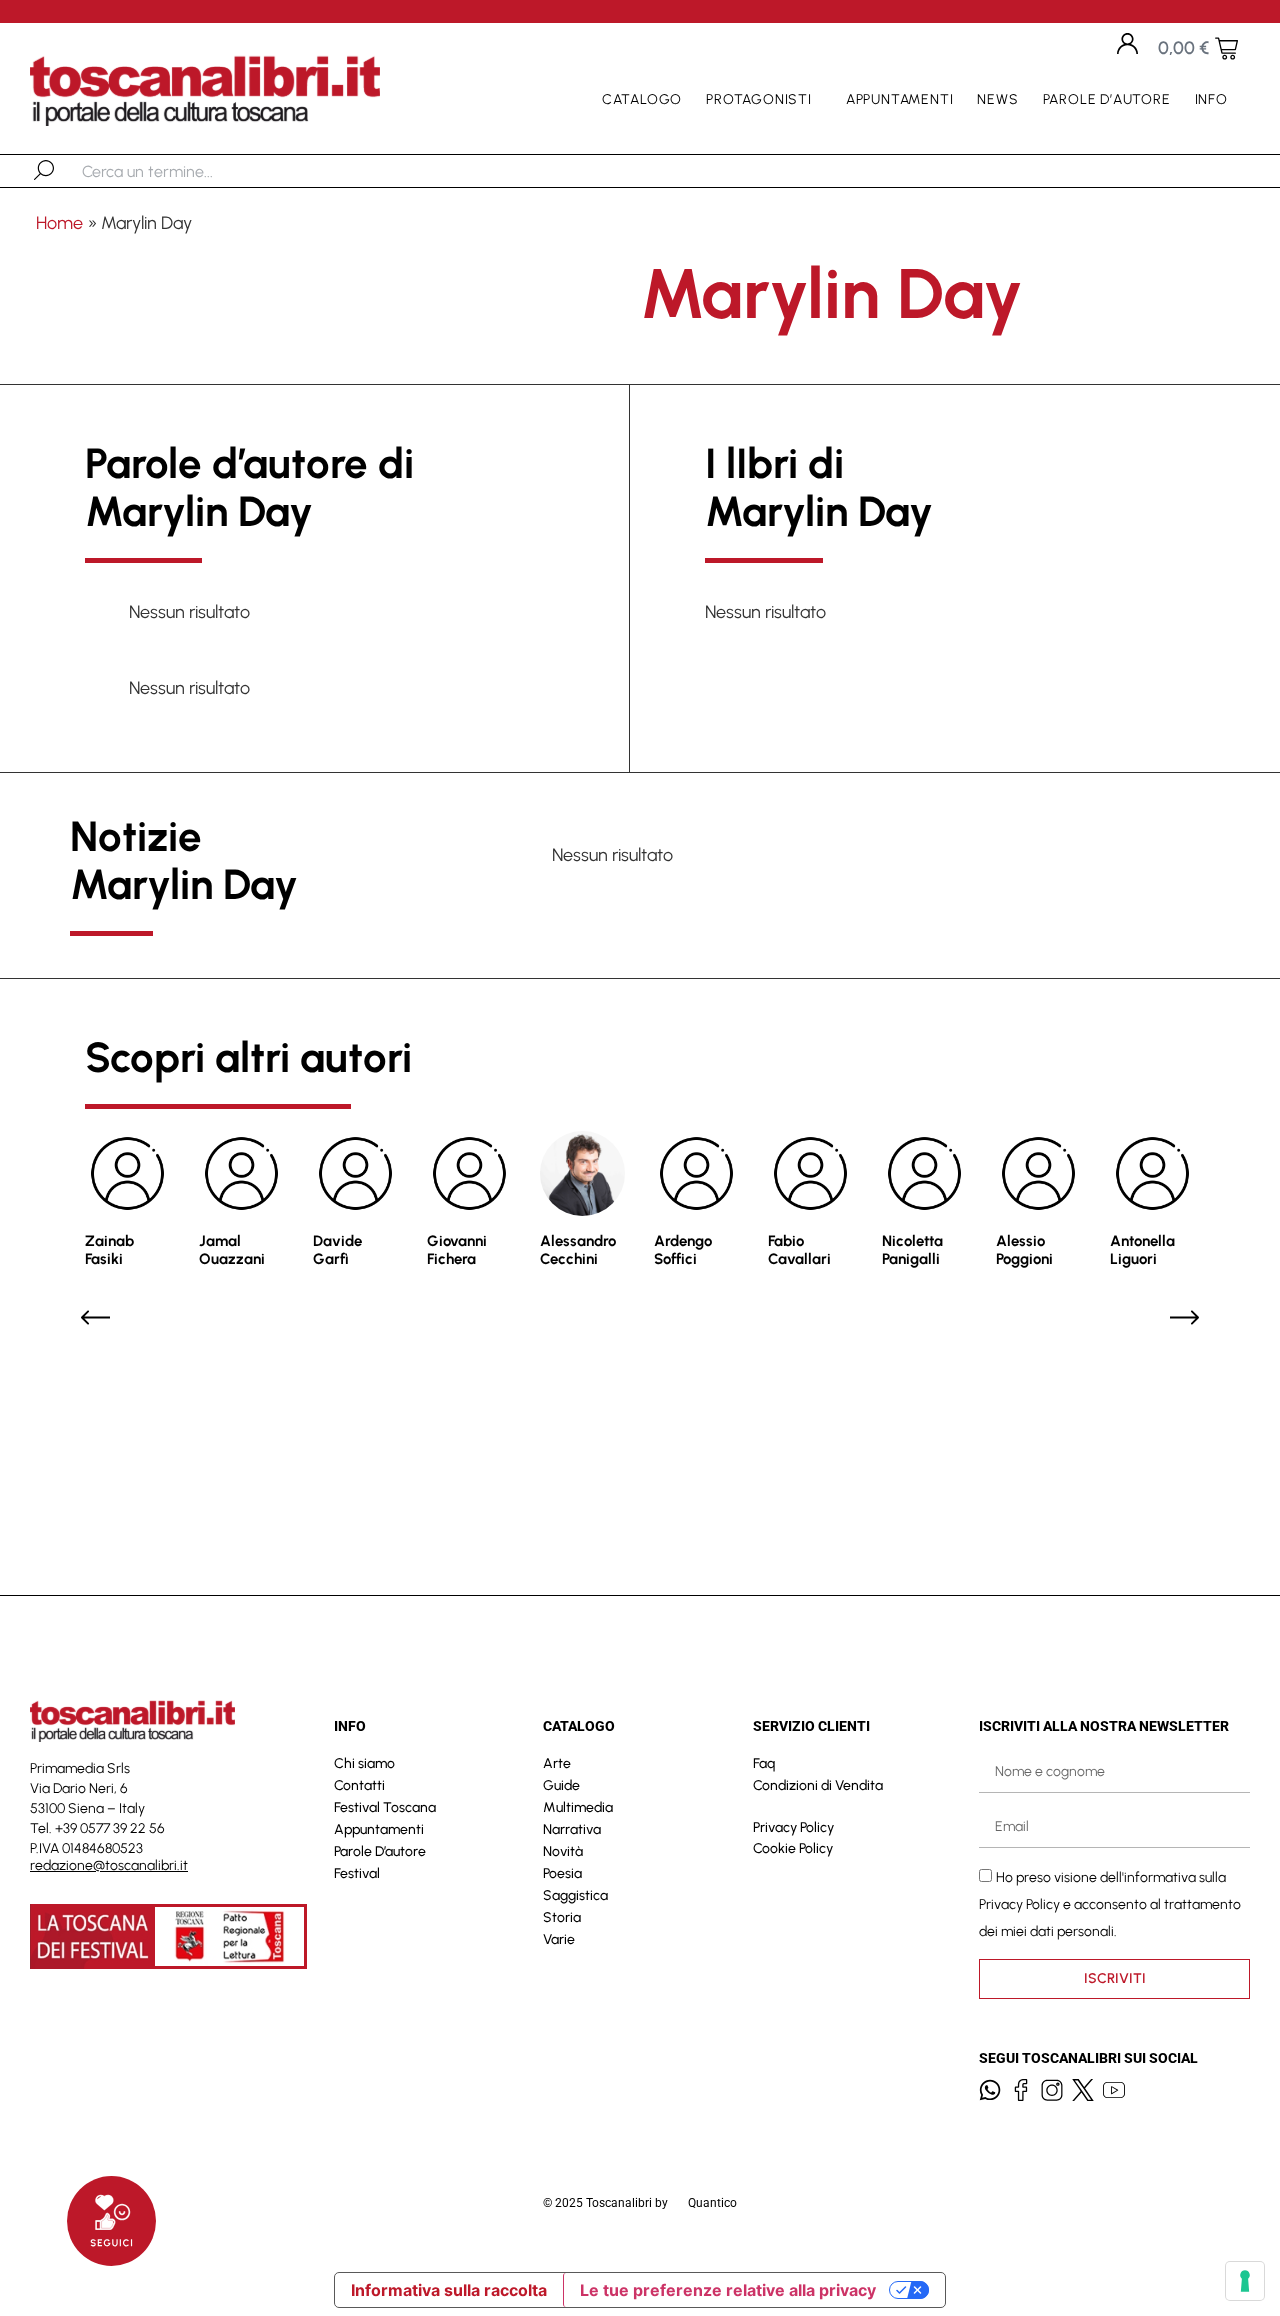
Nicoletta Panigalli (912, 1250)
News (997, 99)
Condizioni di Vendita (818, 1785)
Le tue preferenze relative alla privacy (728, 2290)
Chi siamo (364, 1763)
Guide (561, 1785)
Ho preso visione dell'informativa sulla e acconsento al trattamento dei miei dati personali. (1110, 1903)
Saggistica (575, 1895)
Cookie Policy (793, 1848)
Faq (764, 1763)
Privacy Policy (793, 1827)
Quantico (712, 2203)
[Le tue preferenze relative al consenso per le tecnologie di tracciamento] (1245, 2281)
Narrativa (572, 1829)
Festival (357, 1873)
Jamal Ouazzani (232, 1250)
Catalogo (642, 99)
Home (59, 223)
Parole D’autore (1107, 99)
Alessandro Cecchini (578, 1250)
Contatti (359, 1785)
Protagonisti (759, 99)
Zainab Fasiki (109, 1250)
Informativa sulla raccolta (449, 2290)
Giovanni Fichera (457, 1250)
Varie (559, 1939)
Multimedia (578, 1807)
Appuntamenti (900, 99)
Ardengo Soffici (683, 1250)
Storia (562, 1917)
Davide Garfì (337, 1250)
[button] (95, 1317)
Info (1211, 99)
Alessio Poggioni (1024, 1250)
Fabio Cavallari (799, 1250)
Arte (557, 1763)
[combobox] (185, 171)
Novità (563, 1851)
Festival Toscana (385, 1807)
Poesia (562, 1873)
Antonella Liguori (1142, 1250)
